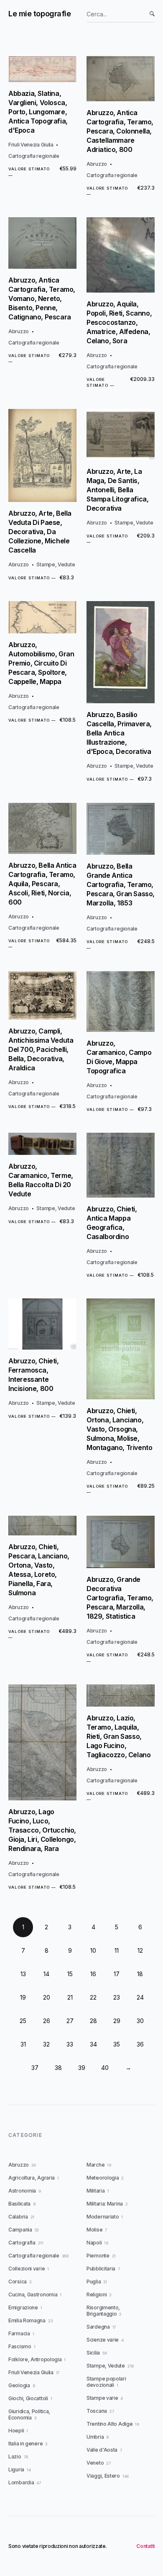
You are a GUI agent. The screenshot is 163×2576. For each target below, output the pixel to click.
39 (82, 2068)
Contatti (145, 2546)
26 (47, 2021)
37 (35, 2068)
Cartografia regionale (34, 156)
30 (140, 2021)
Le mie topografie (39, 14)
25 (23, 2021)
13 (23, 1974)
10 (93, 1950)
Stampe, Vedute (56, 564)
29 (117, 2021)
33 (70, 2044)
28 (93, 2021)
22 (93, 1997)
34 (93, 2044)
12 (140, 1950)
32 (46, 2044)
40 (105, 2068)
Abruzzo (97, 164)
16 (93, 1974)
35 (117, 2044)
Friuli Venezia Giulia (31, 145)
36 (140, 2044)
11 (117, 1950)
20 (47, 1997)
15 (70, 1974)
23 (117, 1997)
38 (58, 2068)
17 (117, 1974)
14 (46, 1974)
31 (23, 2044)
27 (70, 2021)
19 (23, 1997)
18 (140, 1974)
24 (140, 1997)
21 (70, 1997)
